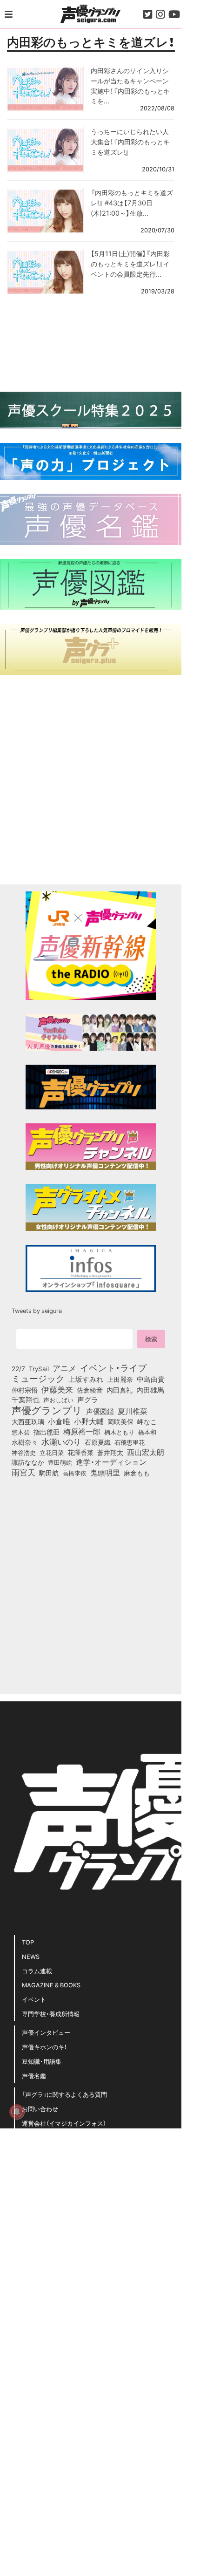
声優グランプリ (47, 1410)
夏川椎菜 (133, 1411)
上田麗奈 (120, 1379)
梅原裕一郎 (82, 1432)
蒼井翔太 (110, 1453)
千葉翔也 (26, 1400)
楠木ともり (119, 1432)
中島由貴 (151, 1379)
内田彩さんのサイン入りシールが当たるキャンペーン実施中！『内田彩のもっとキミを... (130, 85)
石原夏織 (98, 1442)
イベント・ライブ (113, 1367)
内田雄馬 (150, 1390)
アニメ (64, 1368)
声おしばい (58, 1400)
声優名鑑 (34, 2076)
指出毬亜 (47, 1432)
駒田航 (49, 1473)
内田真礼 (120, 1390)
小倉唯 (59, 1421)
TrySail (39, 1368)
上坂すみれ (86, 1379)
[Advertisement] (91, 342)
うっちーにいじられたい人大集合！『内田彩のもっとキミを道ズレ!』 (130, 141)
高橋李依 (74, 1473)
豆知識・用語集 (42, 2061)
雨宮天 (23, 1472)
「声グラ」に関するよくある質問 (64, 2094)
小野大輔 (89, 1421)
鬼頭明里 (105, 1472)
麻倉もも (137, 1473)
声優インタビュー (46, 2032)
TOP (28, 1942)
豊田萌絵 (60, 1462)
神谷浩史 (24, 1452)
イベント (34, 1999)
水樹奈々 (25, 1442)
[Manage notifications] (17, 2112)
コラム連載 (37, 1971)
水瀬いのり (61, 1441)
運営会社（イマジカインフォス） (64, 2123)
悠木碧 (21, 1432)
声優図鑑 (100, 1411)
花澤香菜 (80, 1452)
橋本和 (147, 1432)
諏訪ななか (28, 1462)
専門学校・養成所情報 (51, 2014)
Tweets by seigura (37, 1310)
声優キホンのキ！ (44, 2047)
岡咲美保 (120, 1422)
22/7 (18, 1368)
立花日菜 (52, 1452)
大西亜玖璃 (28, 1422)
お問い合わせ (40, 2109)
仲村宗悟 (25, 1390)
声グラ (88, 1400)
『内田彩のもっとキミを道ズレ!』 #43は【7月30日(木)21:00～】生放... (132, 202)
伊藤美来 (57, 1389)
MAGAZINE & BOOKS (51, 1985)
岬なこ (147, 1421)
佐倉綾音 (90, 1390)
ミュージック (38, 1378)
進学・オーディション (111, 1462)
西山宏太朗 (146, 1452)
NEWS (31, 1956)
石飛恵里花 (130, 1442)
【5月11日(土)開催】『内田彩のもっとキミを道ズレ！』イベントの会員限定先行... (130, 263)
